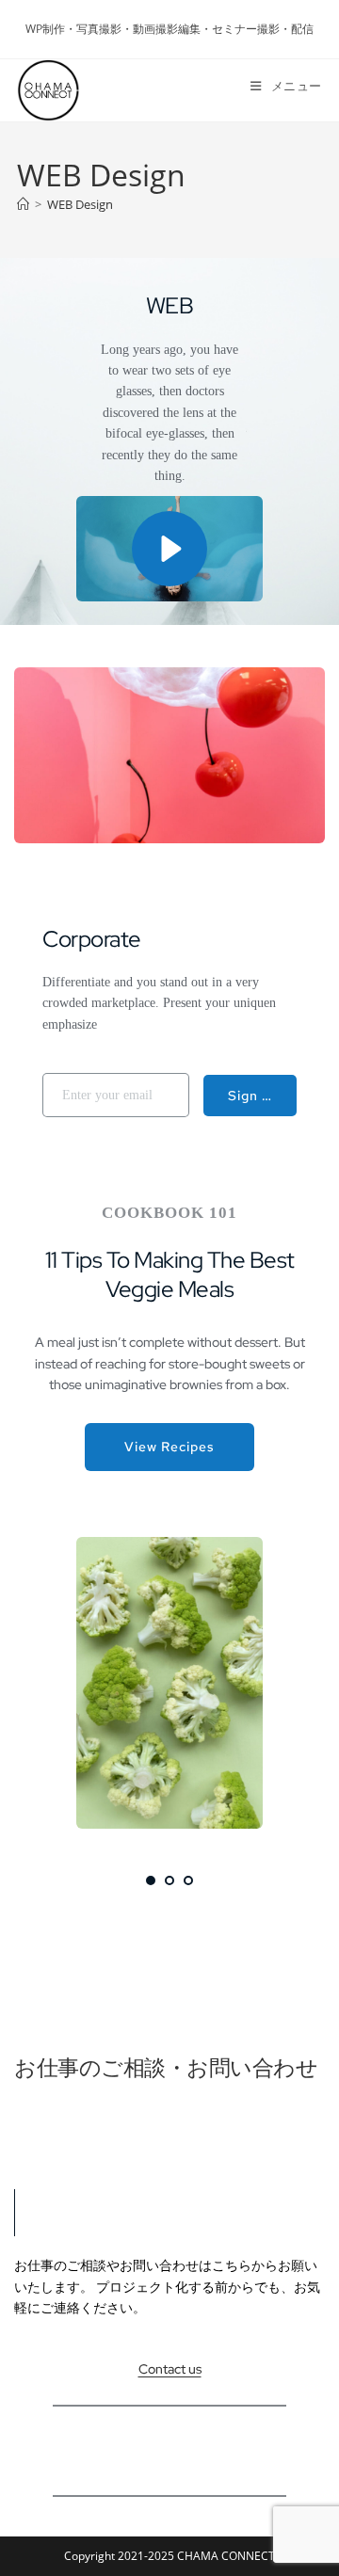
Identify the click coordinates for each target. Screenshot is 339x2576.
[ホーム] (23, 204)
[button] (169, 548)
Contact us (170, 2369)
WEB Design (80, 204)
